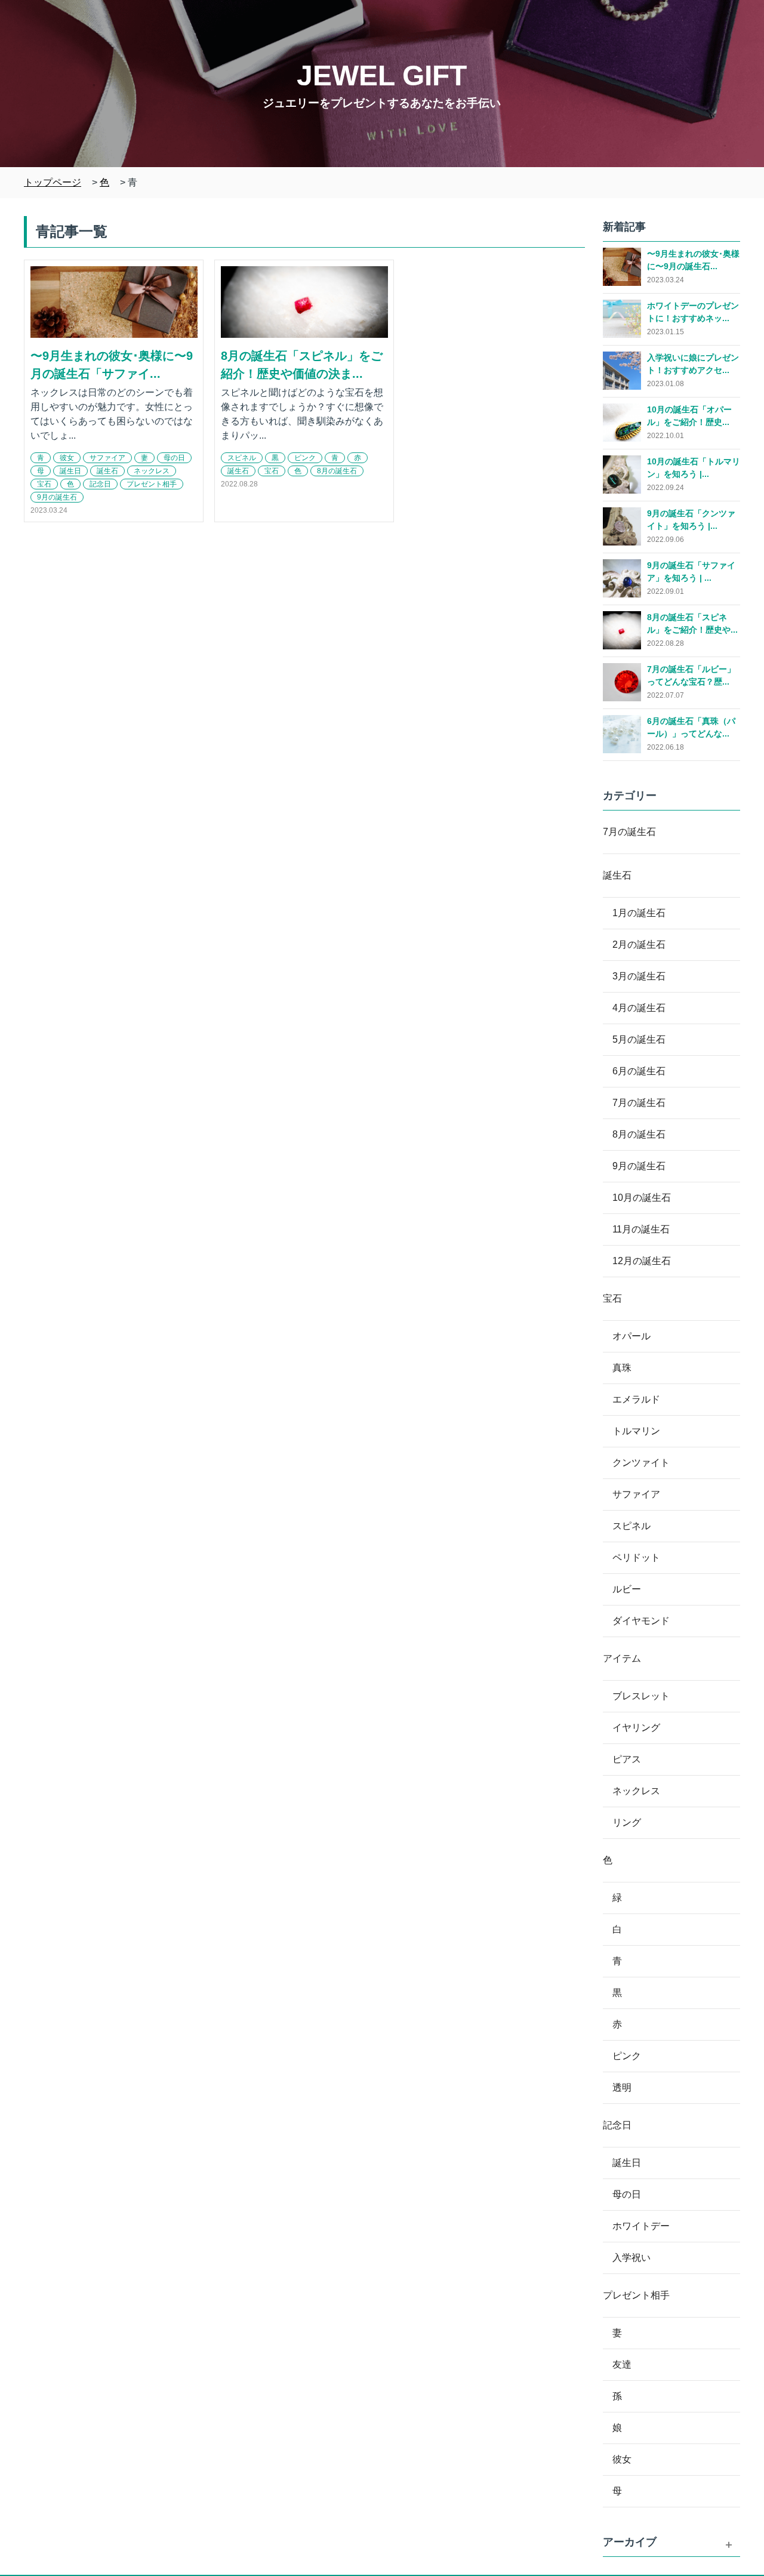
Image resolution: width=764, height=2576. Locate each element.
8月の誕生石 (337, 471)
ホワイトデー (641, 2226)
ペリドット (636, 1557)
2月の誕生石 (639, 945)
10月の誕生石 (642, 1198)
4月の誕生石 (639, 1008)
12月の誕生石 (642, 1261)
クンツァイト (641, 1463)
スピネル (242, 458)
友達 (622, 2364)
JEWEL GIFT (382, 84)
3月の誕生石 (639, 976)
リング (627, 1822)
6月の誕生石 (639, 1071)
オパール (631, 1336)
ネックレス (152, 471)
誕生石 (107, 471)
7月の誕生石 (629, 832)
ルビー (627, 1589)
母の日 (174, 458)
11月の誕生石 (641, 1229)
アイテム (622, 1658)
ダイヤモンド (641, 1621)
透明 (622, 2087)
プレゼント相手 (152, 484)
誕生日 (70, 471)
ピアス (627, 1759)
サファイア (107, 458)
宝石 (44, 484)
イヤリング (636, 1728)
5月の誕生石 (639, 1039)
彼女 (67, 458)
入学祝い (631, 2258)
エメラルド (636, 1399)
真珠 (622, 1368)
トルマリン (636, 1431)
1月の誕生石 (639, 913)
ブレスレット (641, 1696)
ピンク (305, 458)
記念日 (100, 484)
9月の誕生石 (57, 497)
